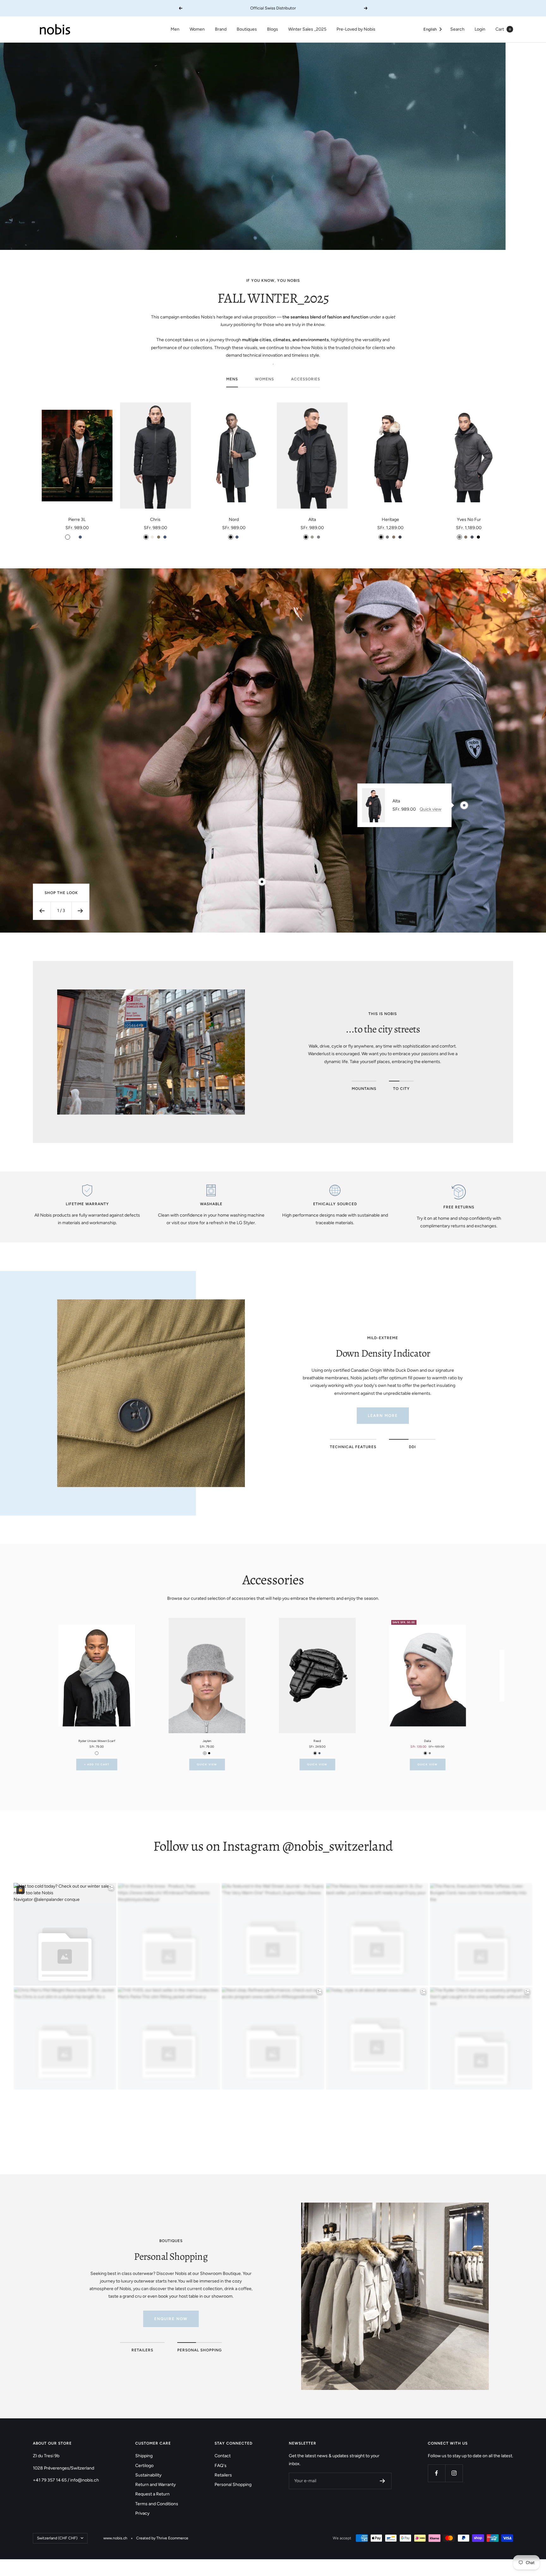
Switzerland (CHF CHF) (57, 2538)
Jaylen (207, 1741)
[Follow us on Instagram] (454, 2473)
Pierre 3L (77, 520)
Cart (503, 29)
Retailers (223, 2475)
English (430, 29)
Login (480, 29)
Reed (317, 1741)
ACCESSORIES (306, 379)
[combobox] (433, 30)
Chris (155, 520)
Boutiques (247, 29)
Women (197, 29)
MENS (232, 379)
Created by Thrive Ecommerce (162, 2538)
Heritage (390, 520)
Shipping (144, 2456)
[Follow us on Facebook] (437, 2473)
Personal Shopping (233, 2485)
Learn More (383, 1416)
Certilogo (144, 2466)
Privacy (142, 2513)
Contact (223, 2456)
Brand (221, 29)
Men (175, 29)
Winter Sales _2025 (307, 29)
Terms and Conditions (157, 2504)
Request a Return (152, 2494)
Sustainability (148, 2475)
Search (457, 29)
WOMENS (264, 379)
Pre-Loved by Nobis (356, 29)
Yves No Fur (469, 520)
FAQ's (221, 2466)
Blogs (273, 29)
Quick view (431, 809)
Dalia (428, 1741)
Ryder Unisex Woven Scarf (97, 1741)
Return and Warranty (155, 2485)
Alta (312, 520)
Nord (234, 520)
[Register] (382, 2481)
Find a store (171, 2311)
